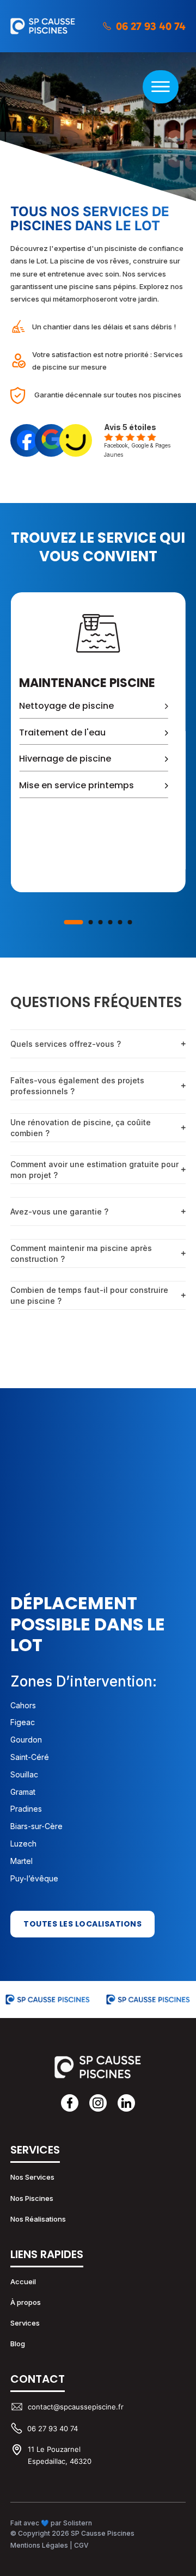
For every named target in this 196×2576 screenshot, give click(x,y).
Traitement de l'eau (62, 732)
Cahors (23, 1705)
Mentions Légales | (42, 2545)
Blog (18, 2344)
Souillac (24, 1774)
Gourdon (26, 1740)
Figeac (23, 1722)
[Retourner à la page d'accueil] (98, 2067)
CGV (81, 2545)
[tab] (74, 922)
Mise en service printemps (76, 785)
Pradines (26, 1809)
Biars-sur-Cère (36, 1826)
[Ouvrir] (161, 87)
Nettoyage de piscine (66, 706)
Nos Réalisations (38, 2219)
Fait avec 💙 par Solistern (51, 2523)
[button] (98, 1044)
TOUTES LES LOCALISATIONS (82, 1924)
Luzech (23, 1844)
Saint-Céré (30, 1757)
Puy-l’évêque (34, 1878)
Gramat (23, 1792)
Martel (22, 1861)
